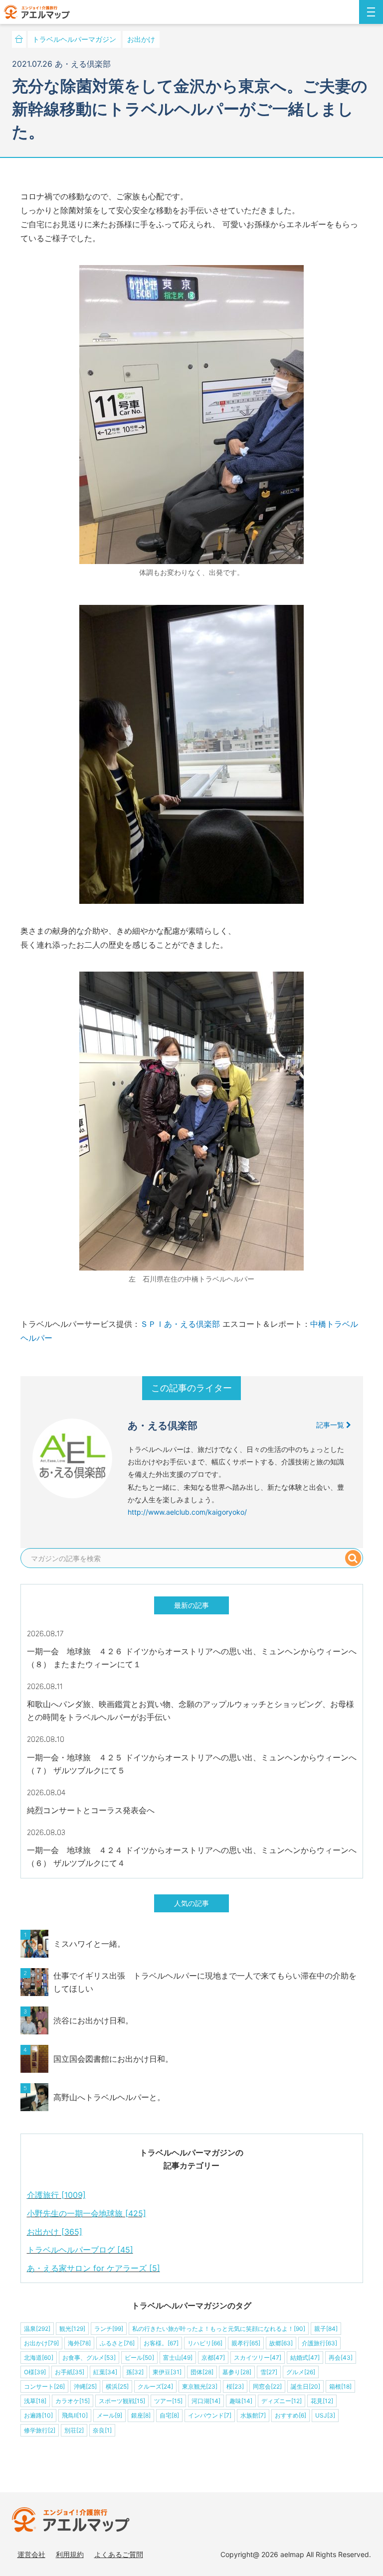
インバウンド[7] (210, 2415)
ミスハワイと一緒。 (89, 1944)
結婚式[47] (305, 2358)
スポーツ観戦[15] (122, 2401)
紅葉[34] (105, 2372)
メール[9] (109, 2415)
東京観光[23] (200, 2386)
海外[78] (79, 2343)
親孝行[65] (246, 2343)
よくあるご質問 (119, 2554)
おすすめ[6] (290, 2415)
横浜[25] (117, 2386)
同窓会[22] (267, 2386)
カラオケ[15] (73, 2401)
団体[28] (202, 2372)
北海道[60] (39, 2358)
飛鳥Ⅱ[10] (75, 2415)
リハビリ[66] (205, 2343)
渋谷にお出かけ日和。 (93, 2020)
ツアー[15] (168, 2401)
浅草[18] (35, 2401)
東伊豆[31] (167, 2372)
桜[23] (235, 2386)
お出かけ (141, 39)
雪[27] (269, 2372)
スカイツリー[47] (258, 2358)
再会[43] (341, 2358)
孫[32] (135, 2372)
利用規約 (70, 2554)
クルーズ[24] (155, 2386)
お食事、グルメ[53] (89, 2358)
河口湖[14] (206, 2401)
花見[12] (322, 2401)
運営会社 (31, 2554)
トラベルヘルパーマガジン (74, 39)
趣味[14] (241, 2401)
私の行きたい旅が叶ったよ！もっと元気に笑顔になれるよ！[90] (219, 2329)
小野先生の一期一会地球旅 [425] (87, 2213)
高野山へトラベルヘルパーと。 (109, 2097)
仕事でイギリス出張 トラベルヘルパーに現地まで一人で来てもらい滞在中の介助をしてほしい (205, 1982)
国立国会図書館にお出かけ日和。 (113, 2059)
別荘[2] (74, 2430)
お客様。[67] (161, 2343)
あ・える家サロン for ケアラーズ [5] (94, 2268)
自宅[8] (169, 2415)
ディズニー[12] (282, 2401)
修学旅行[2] (40, 2430)
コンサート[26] (44, 2386)
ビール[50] (139, 2358)
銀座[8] (141, 2415)
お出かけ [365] (55, 2232)
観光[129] (72, 2329)
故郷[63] (281, 2343)
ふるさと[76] (117, 2343)
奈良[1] (102, 2430)
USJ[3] (325, 2415)
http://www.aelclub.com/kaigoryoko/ (187, 1512)
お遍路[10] (38, 2415)
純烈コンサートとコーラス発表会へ (91, 1810)
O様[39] (35, 2372)
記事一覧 (331, 1425)
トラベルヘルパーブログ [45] (80, 2250)
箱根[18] (340, 2386)
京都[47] (213, 2358)
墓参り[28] (237, 2372)
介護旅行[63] (319, 2343)
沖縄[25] (85, 2386)
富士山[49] (178, 2358)
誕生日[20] (305, 2386)
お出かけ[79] (41, 2343)
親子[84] (326, 2329)
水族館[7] (253, 2415)
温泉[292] (37, 2329)
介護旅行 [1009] (56, 2195)
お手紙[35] (70, 2372)
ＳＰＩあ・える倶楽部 (180, 1324)
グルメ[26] (301, 2372)
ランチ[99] (109, 2329)
